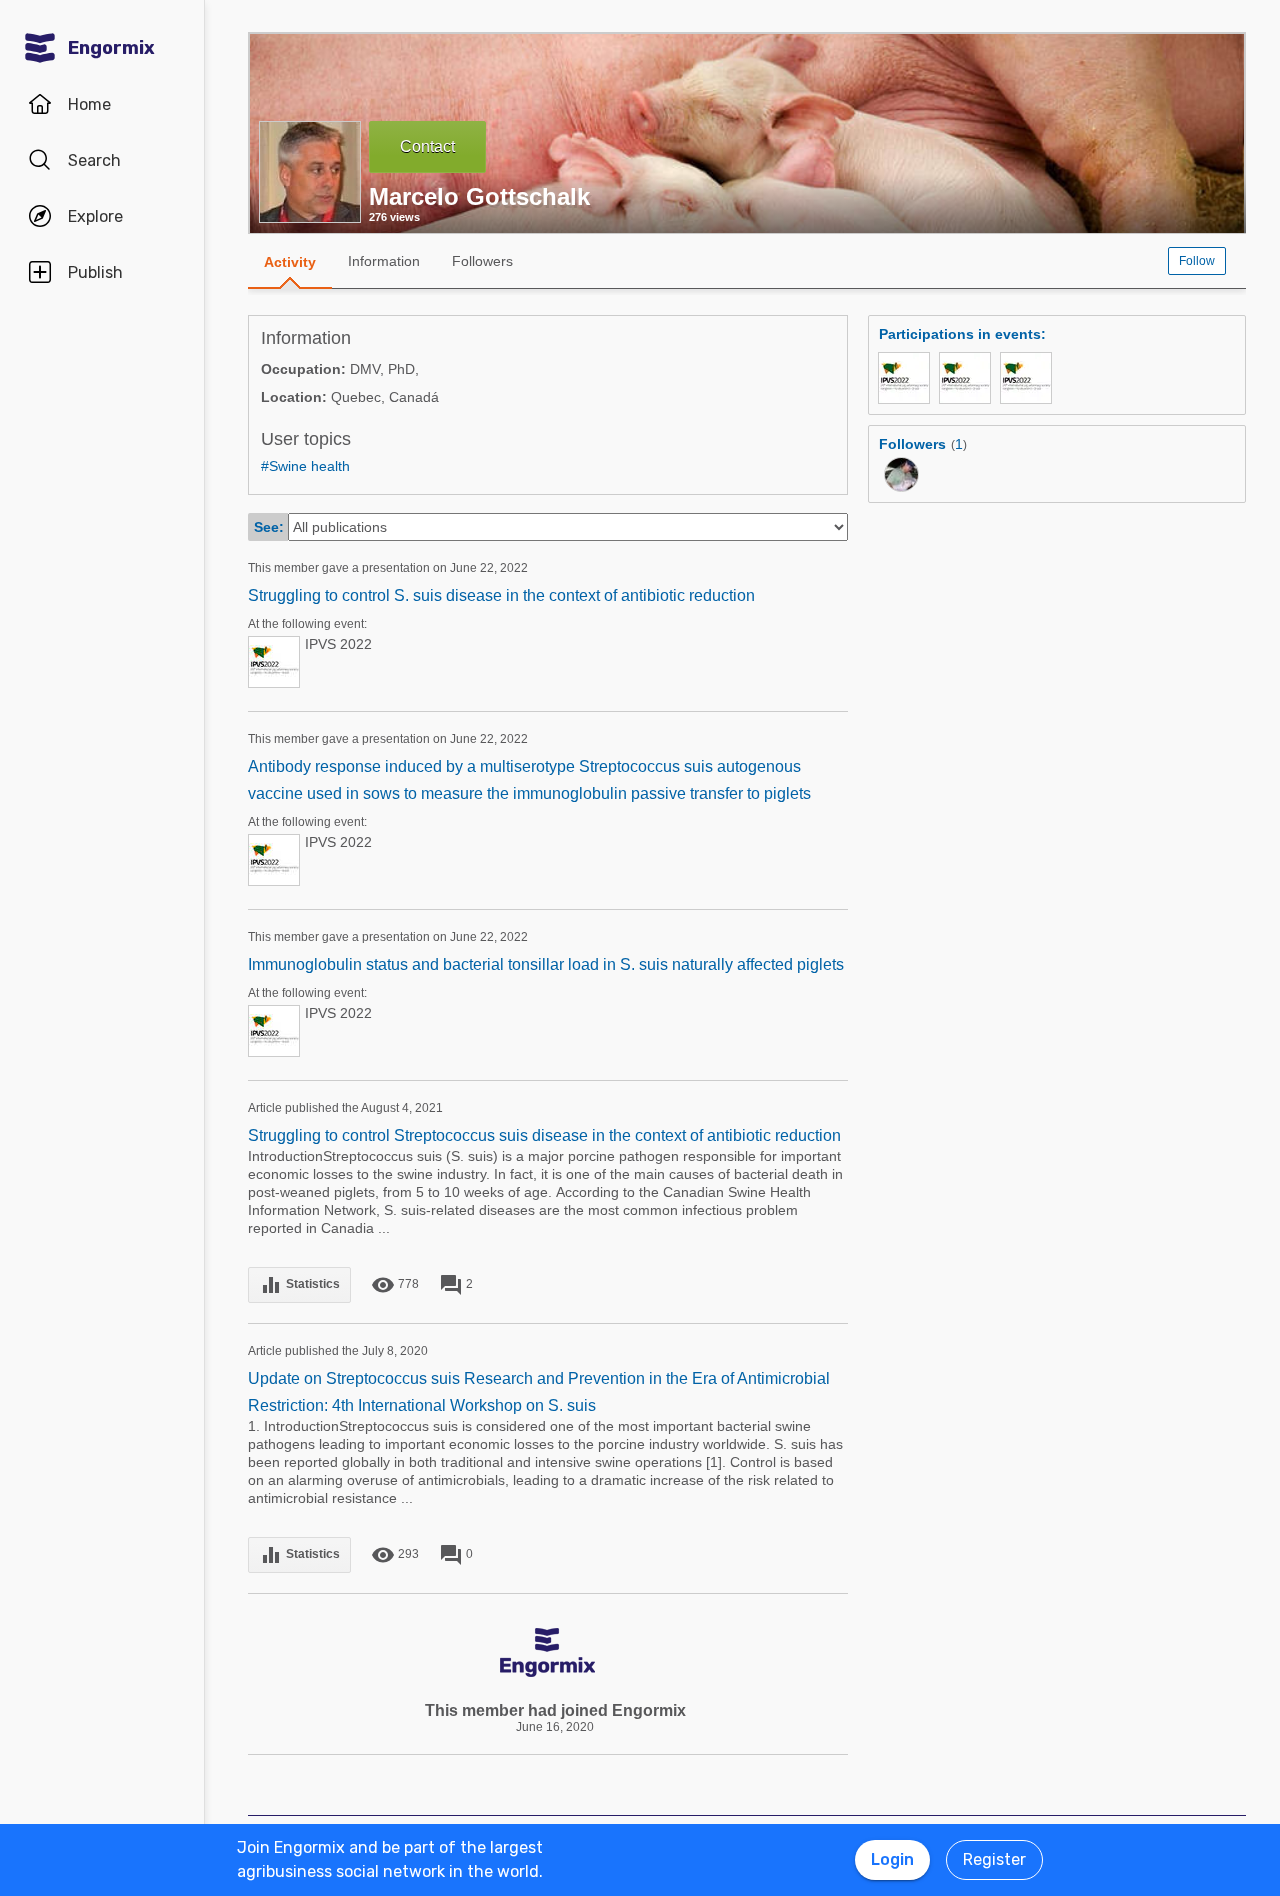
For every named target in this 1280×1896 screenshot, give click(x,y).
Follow (1197, 261)
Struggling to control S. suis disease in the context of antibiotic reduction (501, 595)
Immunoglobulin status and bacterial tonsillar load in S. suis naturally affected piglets (546, 964)
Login (892, 1859)
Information (384, 261)
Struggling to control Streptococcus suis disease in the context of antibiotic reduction (544, 1135)
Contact (427, 146)
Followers (482, 261)
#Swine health (305, 466)
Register (994, 1859)
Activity (290, 262)
